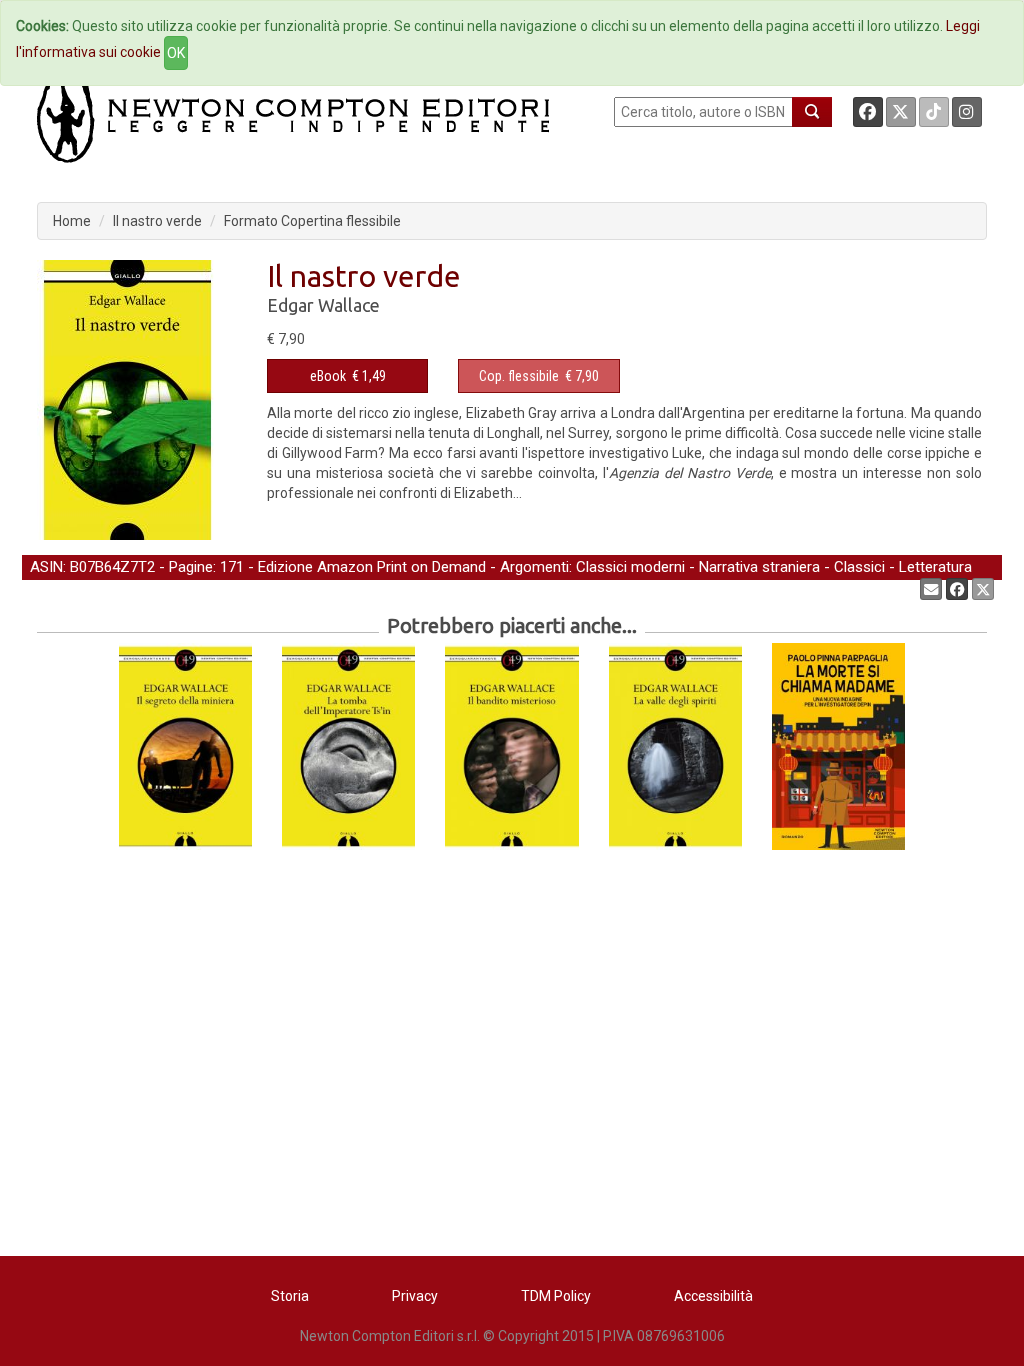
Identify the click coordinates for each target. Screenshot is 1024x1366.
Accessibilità (713, 1296)
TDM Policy (556, 1296)
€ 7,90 (539, 376)
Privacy (415, 1296)
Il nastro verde (157, 221)
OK (176, 53)
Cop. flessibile (519, 376)
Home (72, 221)
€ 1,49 (348, 376)
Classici (859, 567)
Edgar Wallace (323, 305)
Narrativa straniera (759, 567)
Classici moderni (630, 567)
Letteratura (935, 567)
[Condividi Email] (931, 589)
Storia (290, 1296)
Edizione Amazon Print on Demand (372, 567)
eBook (328, 376)
